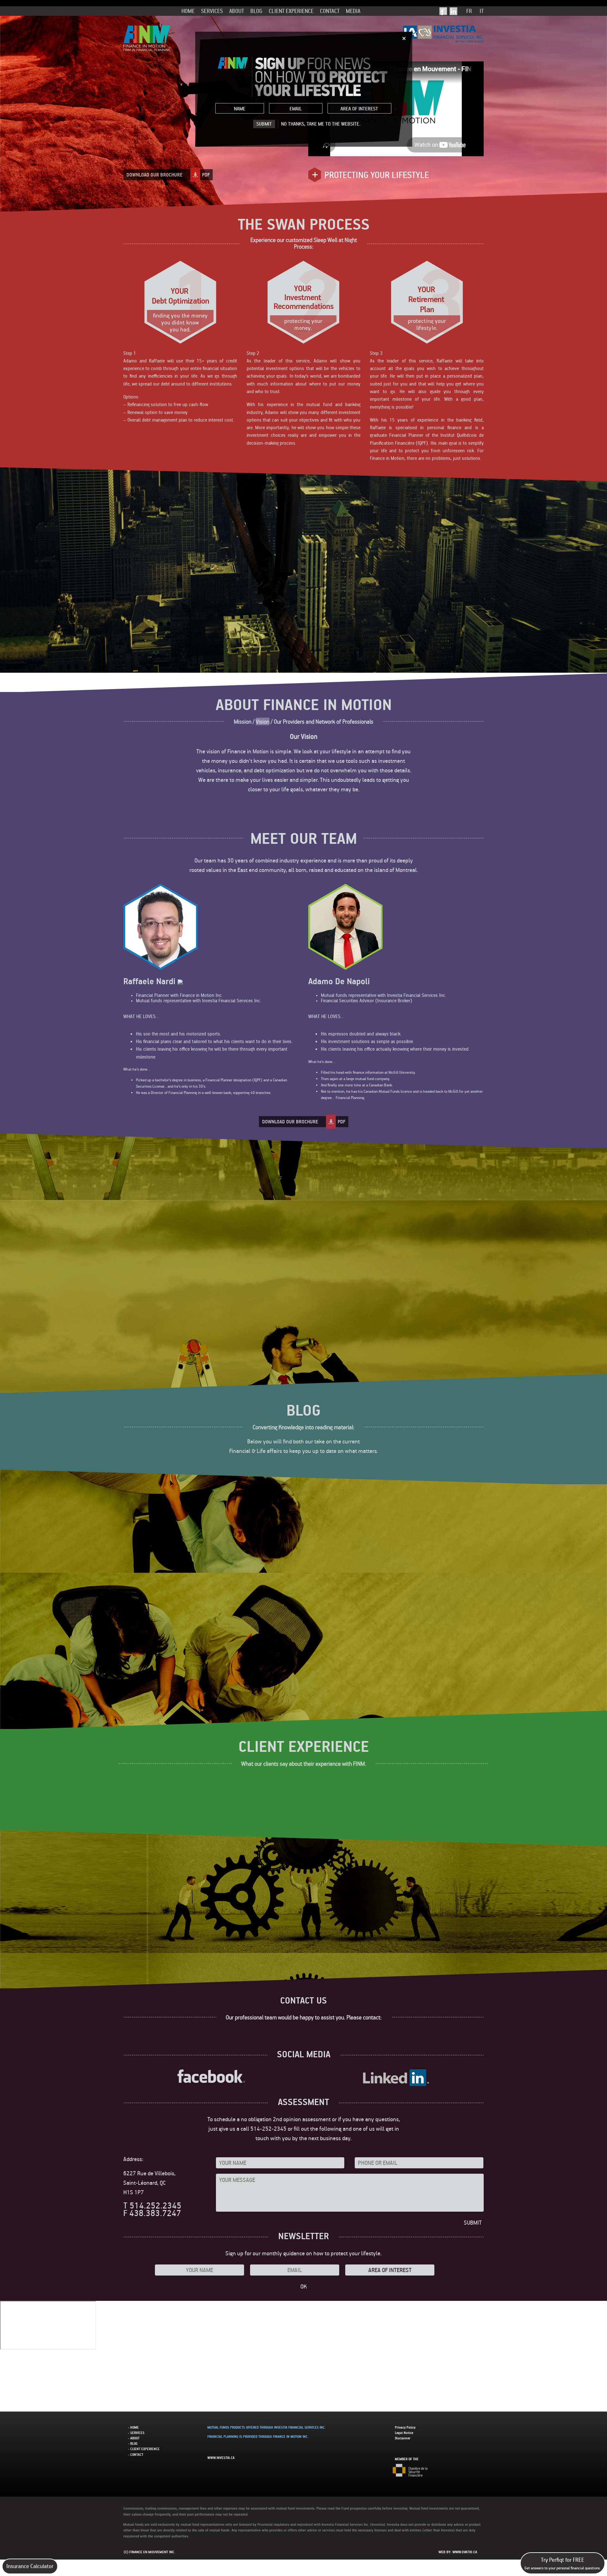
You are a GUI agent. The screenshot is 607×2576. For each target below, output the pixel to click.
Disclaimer (403, 2438)
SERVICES (212, 11)
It (482, 11)
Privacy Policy (405, 2427)
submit (264, 124)
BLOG (256, 11)
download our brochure (168, 175)
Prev (131, 823)
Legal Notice (404, 2433)
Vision (263, 721)
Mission (243, 721)
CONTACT (330, 11)
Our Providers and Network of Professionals (324, 721)
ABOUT (237, 11)
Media (353, 11)
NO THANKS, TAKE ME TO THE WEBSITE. (321, 124)
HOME (188, 11)
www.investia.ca (221, 2458)
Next (476, 823)
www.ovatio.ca (465, 2552)
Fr (469, 11)
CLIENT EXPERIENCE (291, 11)
